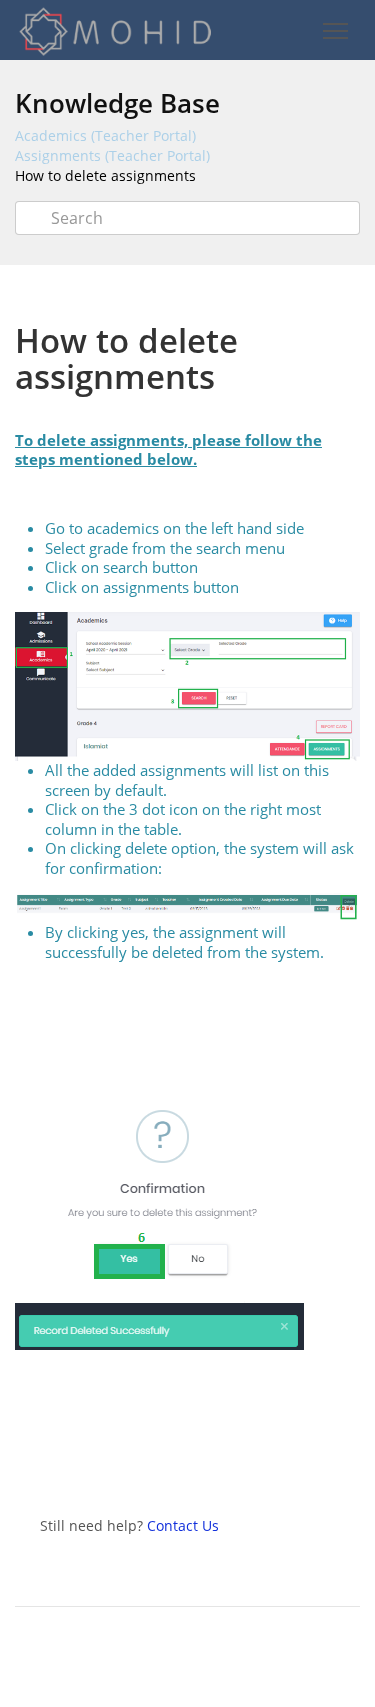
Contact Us (183, 1525)
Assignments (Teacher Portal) (112, 155)
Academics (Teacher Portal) (105, 135)
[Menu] (335, 31)
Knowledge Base (117, 103)
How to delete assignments (105, 175)
